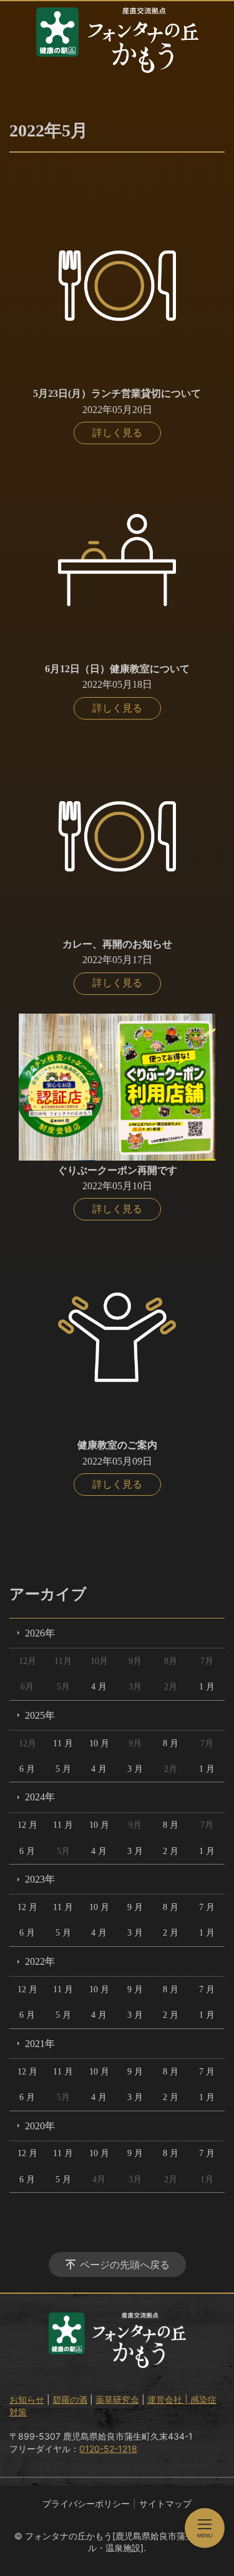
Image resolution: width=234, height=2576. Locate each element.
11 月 (63, 1743)
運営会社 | (169, 2399)
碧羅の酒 (70, 2399)
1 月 (207, 1687)
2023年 (40, 1879)
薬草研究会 (117, 2399)
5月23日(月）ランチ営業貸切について (117, 393)
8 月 (171, 1743)
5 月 (63, 1769)
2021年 (40, 2044)
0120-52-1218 (108, 2449)
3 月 (135, 1769)
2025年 (40, 1715)
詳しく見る (117, 433)
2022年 (40, 1961)
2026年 (40, 1633)
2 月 (171, 1851)
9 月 (135, 1907)
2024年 (40, 1797)
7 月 (207, 1907)
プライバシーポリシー (86, 2503)
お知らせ (27, 2399)
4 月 (99, 1687)
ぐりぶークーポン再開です (117, 1170)
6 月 (27, 1769)
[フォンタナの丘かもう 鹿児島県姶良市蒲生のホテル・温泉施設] (117, 40)
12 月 (27, 1825)
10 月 (99, 1743)
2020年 (40, 2126)
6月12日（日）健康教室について (117, 669)
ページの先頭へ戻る (125, 2265)
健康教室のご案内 (117, 1445)
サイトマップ (165, 2503)
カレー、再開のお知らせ (117, 944)
